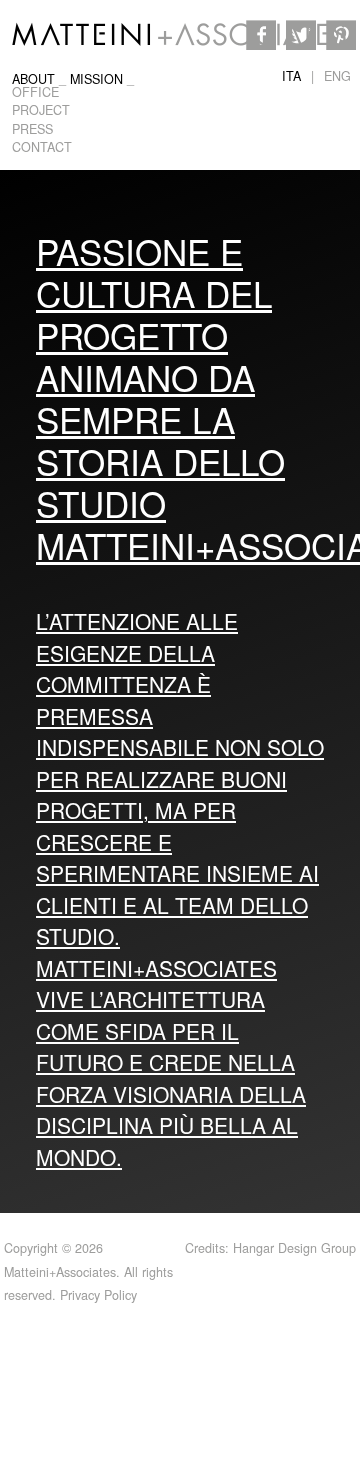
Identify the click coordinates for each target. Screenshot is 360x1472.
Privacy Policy (98, 1295)
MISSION (96, 79)
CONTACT (42, 147)
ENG (337, 76)
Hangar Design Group (294, 1248)
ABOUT (33, 79)
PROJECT (41, 110)
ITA (291, 76)
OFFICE (35, 92)
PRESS (32, 129)
